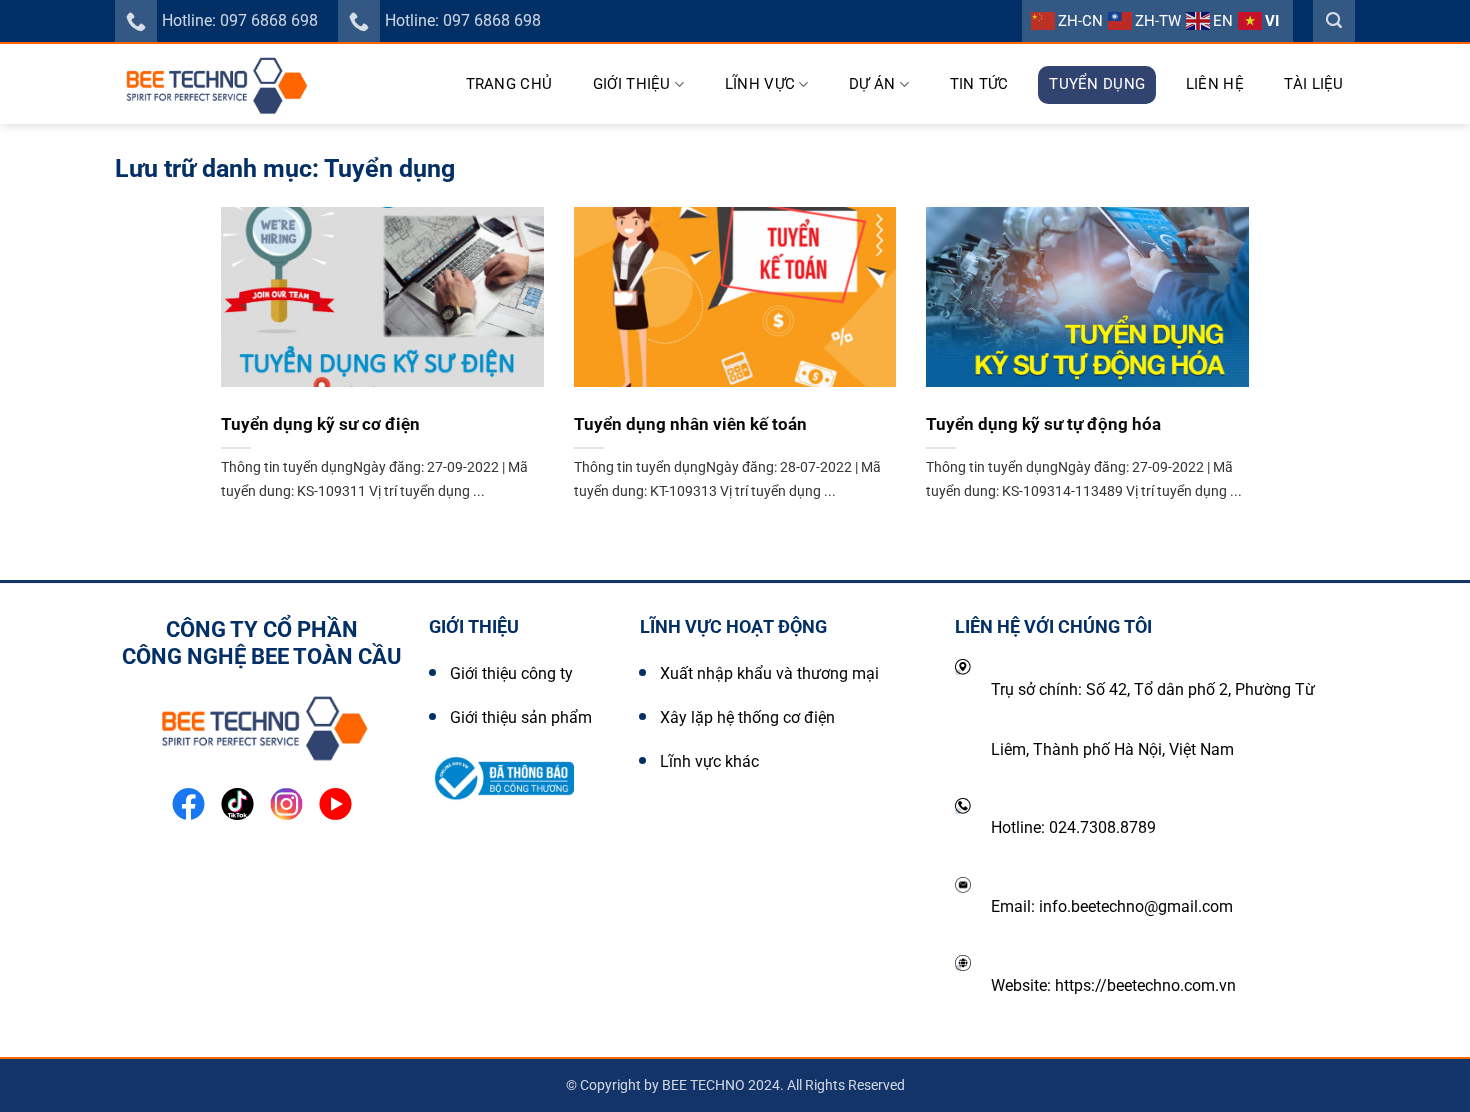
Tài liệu (1313, 84)
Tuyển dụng (1097, 84)
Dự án (872, 84)
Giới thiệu (632, 84)
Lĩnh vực (760, 84)
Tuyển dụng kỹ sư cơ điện (320, 424)
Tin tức (979, 84)
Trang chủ (509, 84)
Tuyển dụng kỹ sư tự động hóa (1043, 424)
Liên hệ (1215, 84)
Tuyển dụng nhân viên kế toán (690, 424)
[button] (1334, 21)
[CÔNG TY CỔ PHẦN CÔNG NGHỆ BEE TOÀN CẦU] (219, 84)
